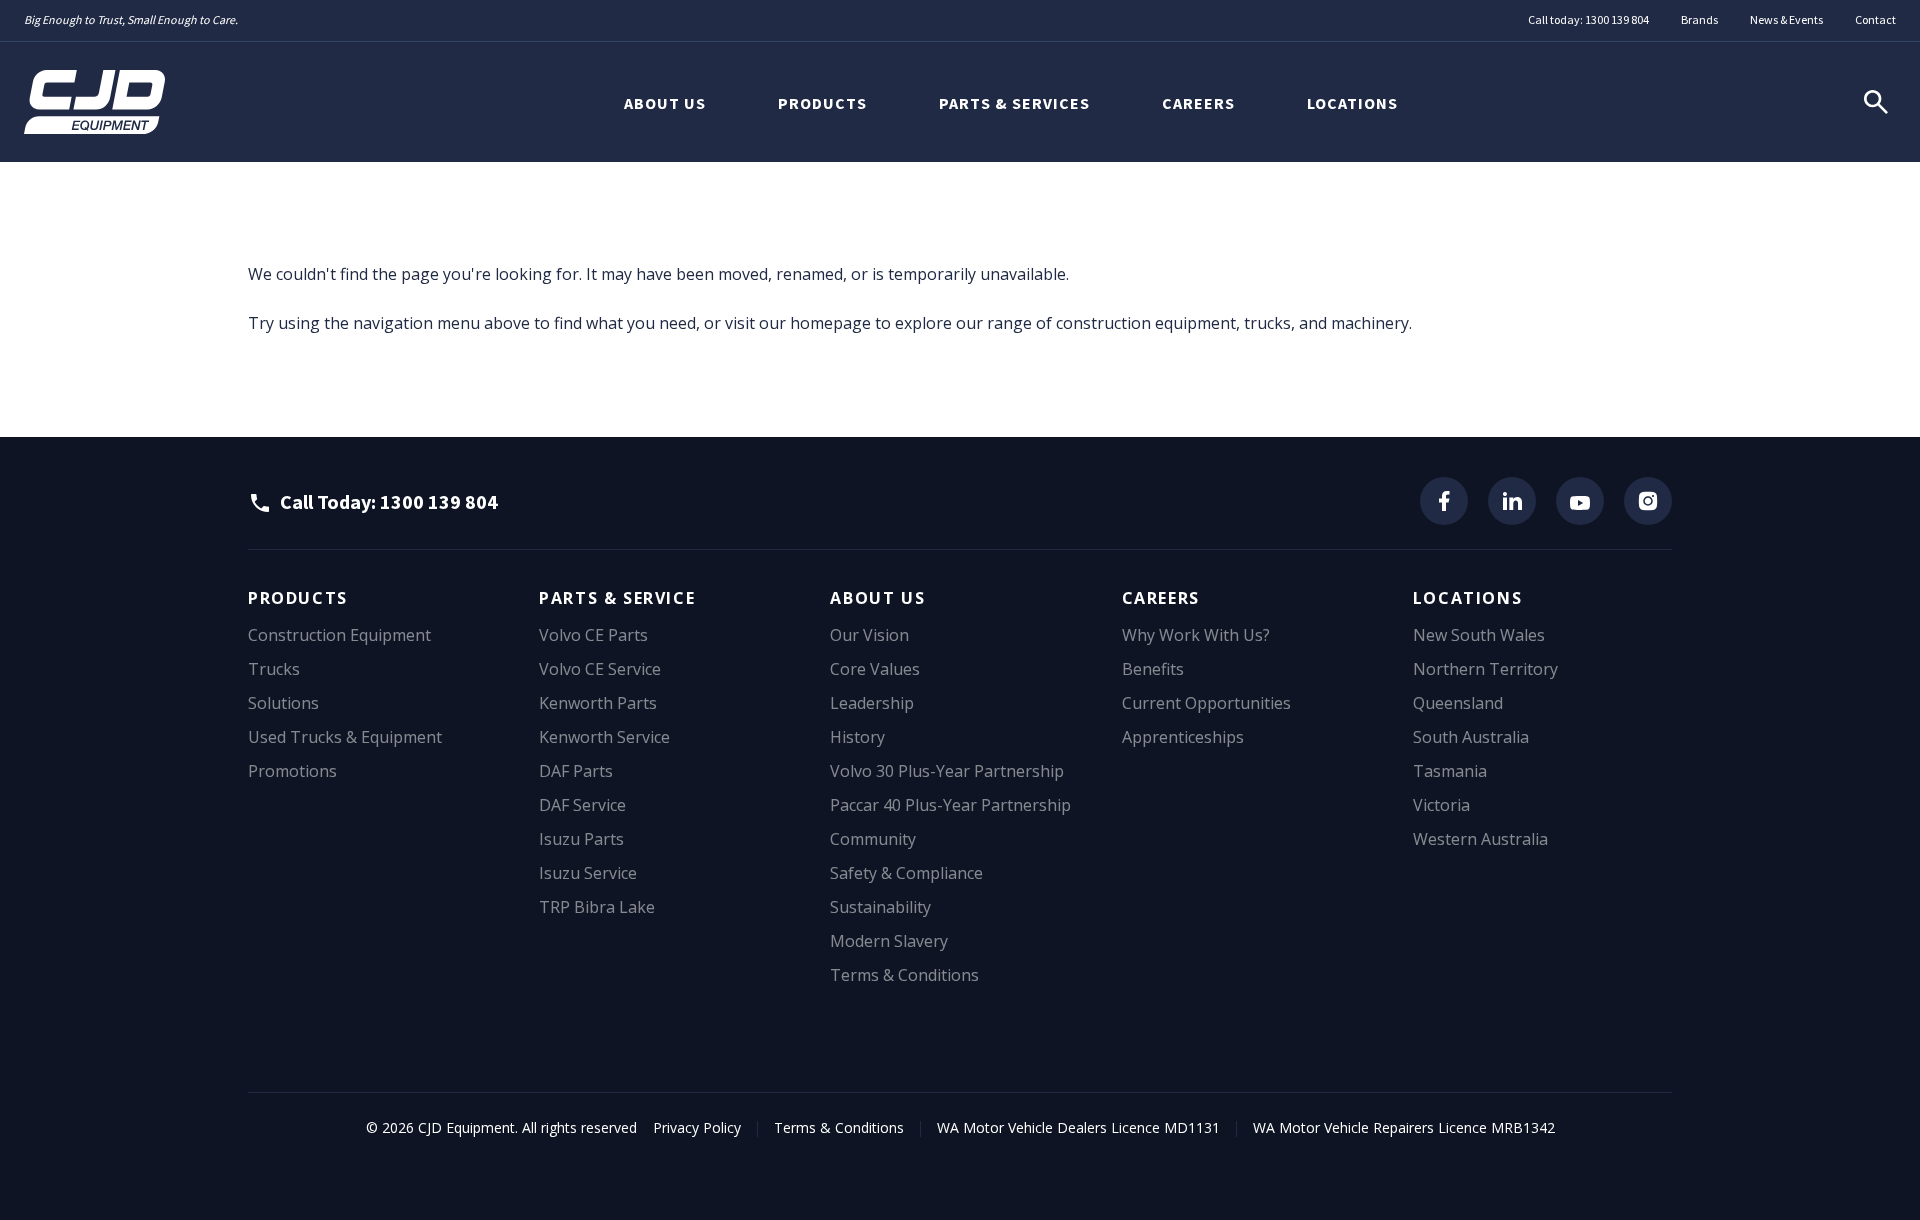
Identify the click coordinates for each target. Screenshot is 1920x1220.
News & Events (1786, 19)
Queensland (1458, 703)
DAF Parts (576, 771)
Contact (1875, 19)
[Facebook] (1444, 501)
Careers (1198, 103)
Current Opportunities (1206, 703)
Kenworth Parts (598, 703)
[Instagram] (1648, 501)
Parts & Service (617, 598)
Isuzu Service (588, 873)
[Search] (1876, 102)
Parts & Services (1014, 103)
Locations (1352, 103)
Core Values (875, 669)
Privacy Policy (697, 1127)
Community (873, 839)
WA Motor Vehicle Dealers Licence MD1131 (1078, 1127)
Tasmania (1450, 771)
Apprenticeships (1183, 737)
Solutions (283, 703)
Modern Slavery (889, 941)
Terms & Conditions (904, 975)
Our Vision (869, 635)
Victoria (1441, 805)
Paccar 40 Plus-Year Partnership (950, 805)
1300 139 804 (1617, 19)
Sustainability (880, 907)
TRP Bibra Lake (597, 907)
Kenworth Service (604, 737)
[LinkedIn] (1512, 501)
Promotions (292, 771)
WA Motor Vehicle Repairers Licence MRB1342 (1404, 1127)
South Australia (1471, 737)
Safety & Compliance (906, 873)
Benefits (1153, 669)
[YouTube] (1580, 501)
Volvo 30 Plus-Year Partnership (947, 771)
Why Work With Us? (1196, 635)
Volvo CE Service (600, 669)
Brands (1699, 19)
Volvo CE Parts (593, 635)
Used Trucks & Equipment (345, 737)
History (857, 737)
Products (822, 103)
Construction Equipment (339, 635)
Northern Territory (1485, 669)
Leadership (872, 703)
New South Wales (1479, 635)
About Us (665, 103)
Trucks (274, 669)
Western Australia (1480, 839)
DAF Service (582, 805)
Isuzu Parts (581, 839)
